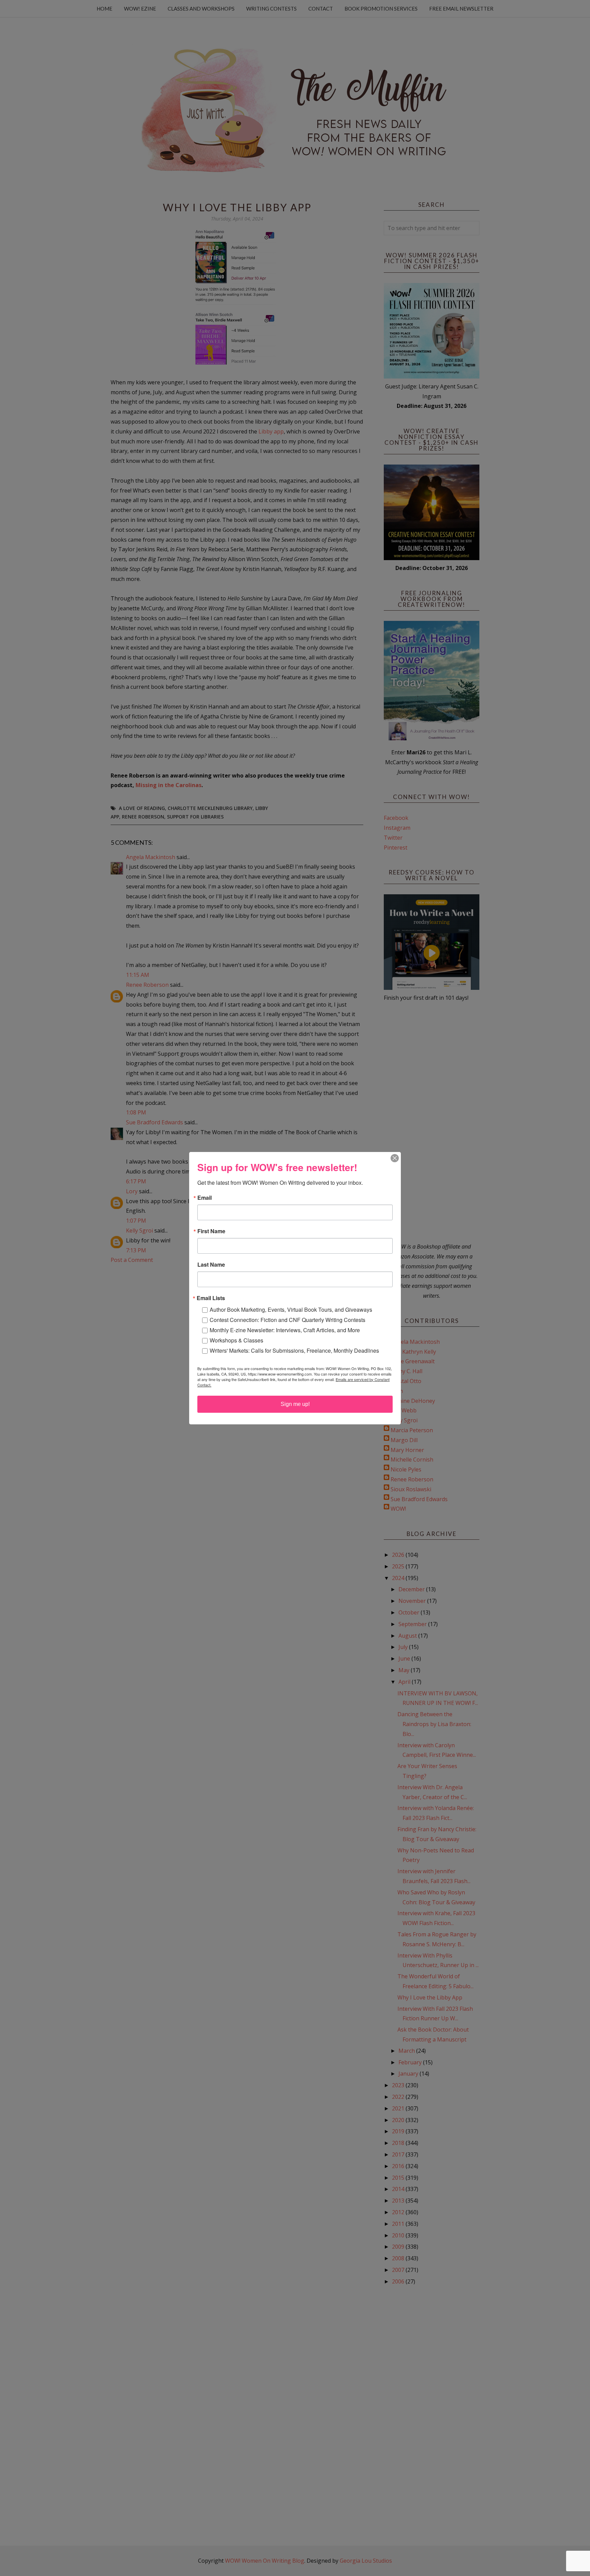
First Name (211, 1231)
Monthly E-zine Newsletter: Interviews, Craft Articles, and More (285, 1330)
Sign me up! (295, 1404)
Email (205, 1198)
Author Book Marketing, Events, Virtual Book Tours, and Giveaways (291, 1310)
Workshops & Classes (236, 1340)
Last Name (211, 1265)
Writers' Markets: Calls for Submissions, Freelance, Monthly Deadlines (294, 1350)
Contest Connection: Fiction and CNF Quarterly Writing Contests (287, 1320)
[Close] (395, 1158)
